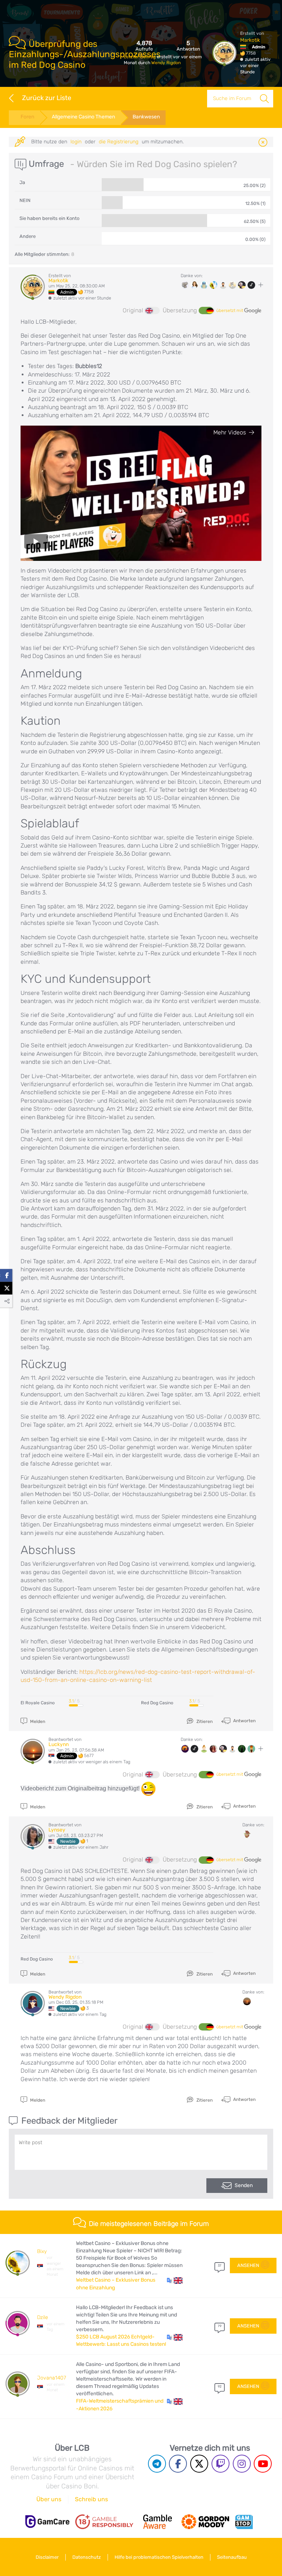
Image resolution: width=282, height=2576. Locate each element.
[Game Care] (47, 2522)
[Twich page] (220, 2464)
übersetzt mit (230, 310)
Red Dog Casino (157, 1703)
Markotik (250, 40)
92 (220, 2386)
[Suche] (264, 99)
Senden (244, 2185)
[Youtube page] (263, 2464)
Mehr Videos (230, 432)
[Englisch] (152, 310)
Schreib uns (91, 2499)
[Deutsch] (206, 310)
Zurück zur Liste (47, 98)
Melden (37, 1721)
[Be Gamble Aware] (158, 2522)
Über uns (49, 2499)
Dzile (43, 2317)
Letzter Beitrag (140, 57)
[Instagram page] (242, 2464)
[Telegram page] (157, 2464)
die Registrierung (119, 142)
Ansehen (248, 2265)
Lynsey (57, 1830)
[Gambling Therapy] (205, 2522)
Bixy (42, 2251)
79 (220, 2326)
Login (76, 142)
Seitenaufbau (232, 2557)
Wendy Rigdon (166, 63)
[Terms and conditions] (104, 2522)
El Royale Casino (38, 1703)
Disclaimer (47, 2557)
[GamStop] (244, 2522)
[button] (175, 2280)
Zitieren (204, 1721)
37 (220, 2266)
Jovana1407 (52, 2378)
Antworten (244, 1721)
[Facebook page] (178, 2464)
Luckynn (59, 1744)
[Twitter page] (199, 2464)
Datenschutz (87, 2557)
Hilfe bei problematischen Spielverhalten (159, 2557)
